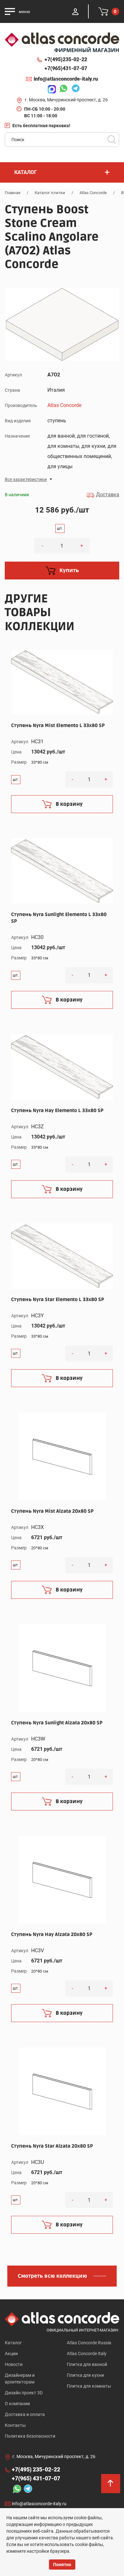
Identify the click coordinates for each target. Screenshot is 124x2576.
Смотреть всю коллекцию (52, 2276)
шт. (60, 528)
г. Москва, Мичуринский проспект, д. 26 (66, 100)
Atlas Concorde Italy (87, 2354)
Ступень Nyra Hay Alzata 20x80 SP (52, 1934)
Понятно (62, 2565)
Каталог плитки (50, 193)
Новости (14, 2364)
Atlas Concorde (93, 193)
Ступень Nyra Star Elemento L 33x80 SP (58, 1299)
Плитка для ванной (87, 2364)
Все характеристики (26, 479)
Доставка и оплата (25, 2414)
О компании (17, 2404)
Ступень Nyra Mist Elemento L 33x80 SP (58, 725)
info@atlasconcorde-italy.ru (66, 79)
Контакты (15, 2425)
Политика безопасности (30, 2436)
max (50, 89)
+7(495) (66, 59)
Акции (11, 2354)
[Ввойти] (75, 11)
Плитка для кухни (85, 2375)
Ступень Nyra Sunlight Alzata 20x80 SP (57, 1723)
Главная (13, 193)
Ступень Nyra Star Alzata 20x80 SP (52, 2146)
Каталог (13, 2343)
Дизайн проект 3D (24, 2393)
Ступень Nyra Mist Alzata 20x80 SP (52, 1511)
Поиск (112, 140)
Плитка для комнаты (89, 2386)
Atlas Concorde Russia (89, 2343)
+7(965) (66, 68)
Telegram (74, 89)
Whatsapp (62, 89)
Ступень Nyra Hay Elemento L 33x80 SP (57, 1110)
